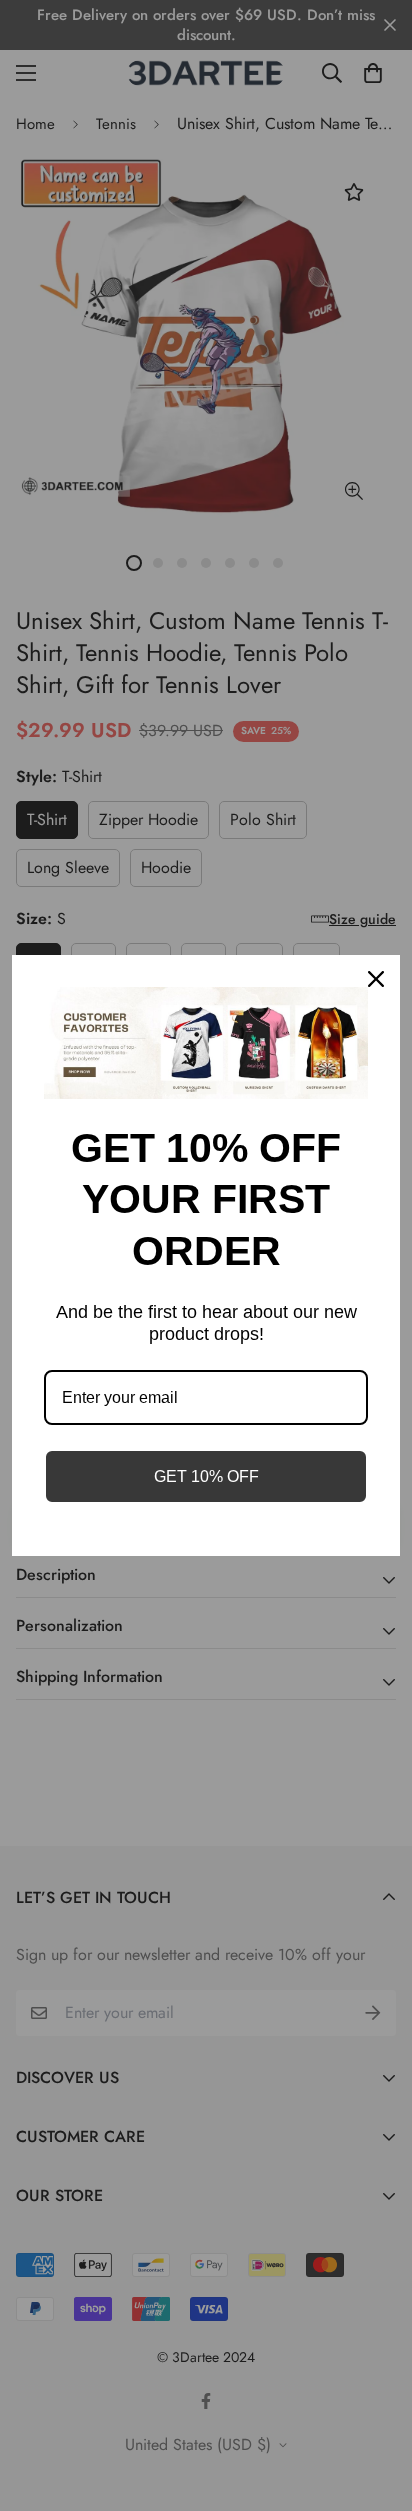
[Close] (376, 979)
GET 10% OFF (206, 1476)
